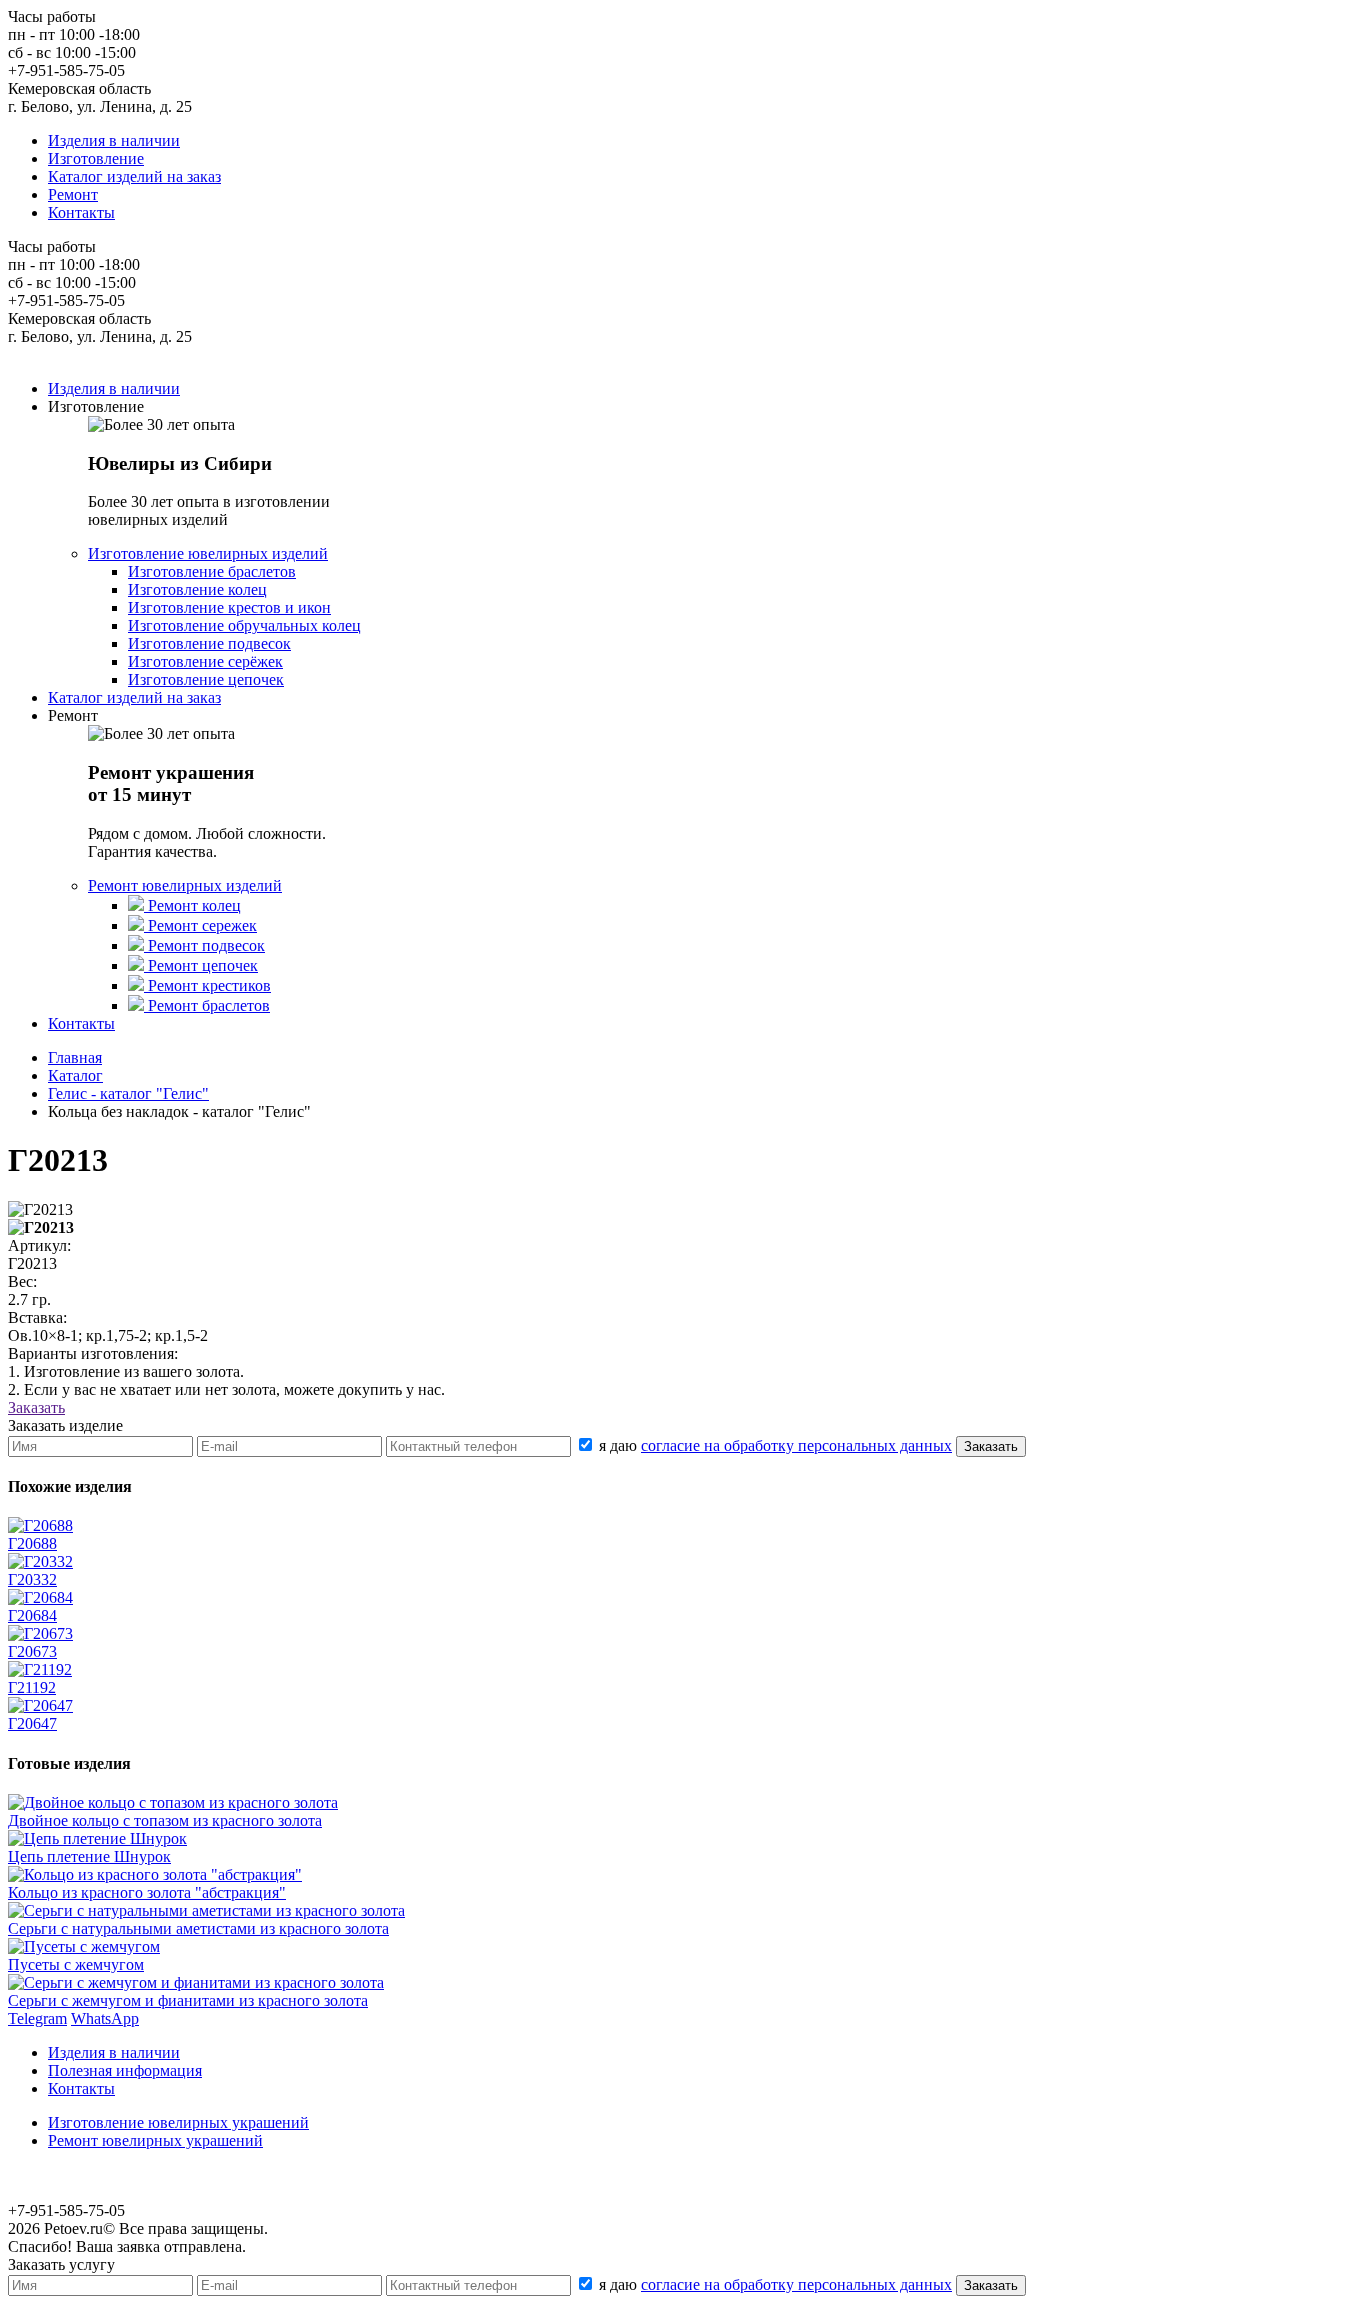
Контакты (81, 212)
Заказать (36, 1407)
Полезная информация (125, 2070)
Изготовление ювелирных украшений (178, 2122)
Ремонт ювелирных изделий (185, 885)
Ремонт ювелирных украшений (155, 2140)
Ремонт (73, 194)
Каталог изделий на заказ (134, 176)
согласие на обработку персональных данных (796, 1445)
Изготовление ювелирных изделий (208, 553)
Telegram (37, 2018)
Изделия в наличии (114, 140)
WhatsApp (105, 2018)
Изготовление (96, 158)
